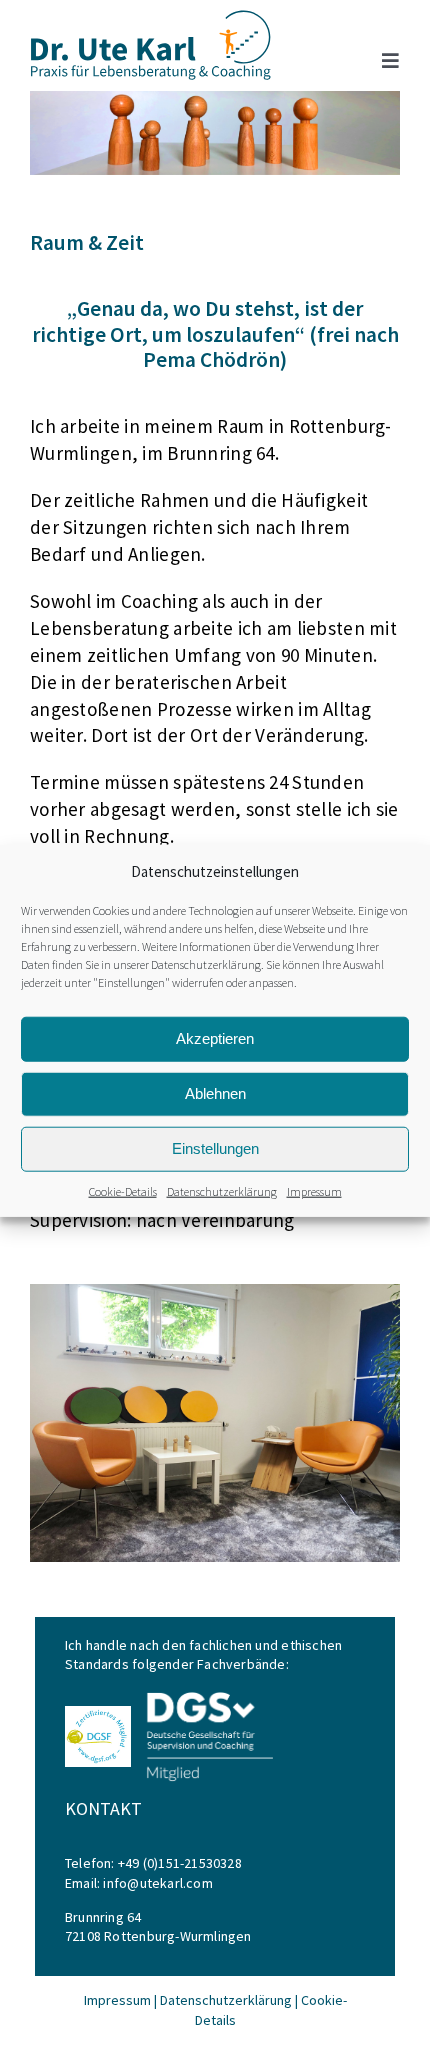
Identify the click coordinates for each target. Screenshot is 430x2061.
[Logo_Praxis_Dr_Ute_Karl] (151, 17)
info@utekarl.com (157, 1883)
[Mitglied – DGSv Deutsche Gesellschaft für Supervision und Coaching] (208, 1696)
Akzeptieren (215, 1038)
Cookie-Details (123, 1190)
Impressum (314, 1190)
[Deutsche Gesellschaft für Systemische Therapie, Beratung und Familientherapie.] (98, 1713)
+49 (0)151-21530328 (180, 1863)
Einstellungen (215, 1148)
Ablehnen (215, 1093)
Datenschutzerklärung (206, 963)
